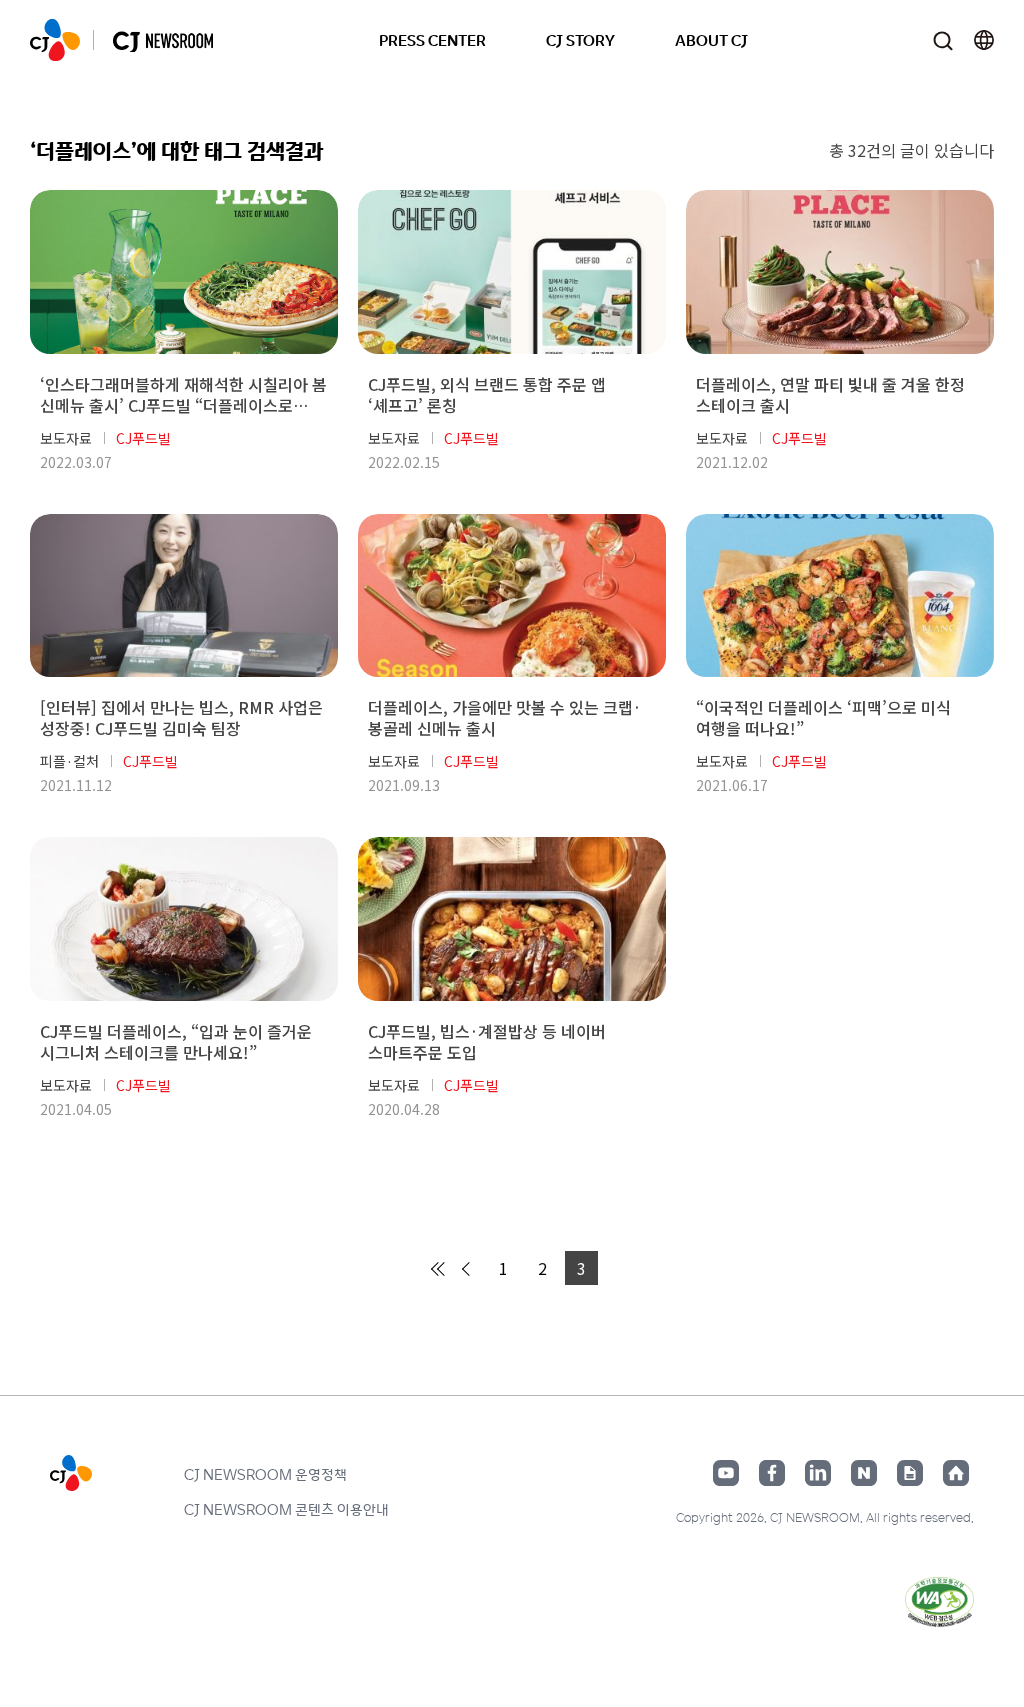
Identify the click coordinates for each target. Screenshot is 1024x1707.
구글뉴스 (910, 1473)
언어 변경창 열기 (984, 40)
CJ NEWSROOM (55, 40)
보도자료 (66, 438)
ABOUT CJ (711, 39)
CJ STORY (580, 39)
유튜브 (726, 1473)
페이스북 (772, 1473)
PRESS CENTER (432, 39)
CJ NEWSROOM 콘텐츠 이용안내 (286, 1509)
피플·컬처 (69, 761)
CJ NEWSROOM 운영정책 (265, 1474)
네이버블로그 (864, 1473)
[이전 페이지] (469, 1269)
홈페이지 (956, 1473)
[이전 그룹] (439, 1269)
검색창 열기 (942, 40)
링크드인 (818, 1473)
